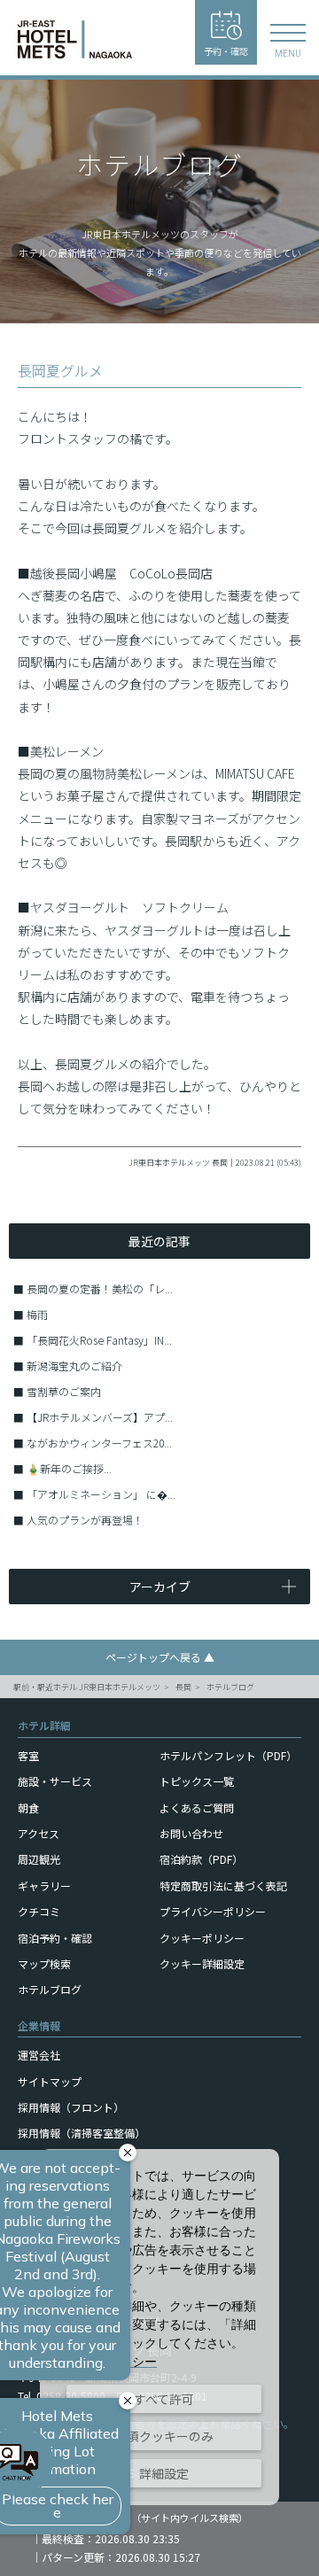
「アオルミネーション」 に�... (101, 1494)
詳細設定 (164, 2473)
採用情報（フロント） (71, 2107)
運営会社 (39, 2055)
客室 (28, 1755)
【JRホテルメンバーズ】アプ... (100, 1417)
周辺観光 (39, 1859)
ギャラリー (44, 1885)
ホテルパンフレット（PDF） (228, 1755)
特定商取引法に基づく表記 (223, 1885)
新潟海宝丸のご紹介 (74, 1366)
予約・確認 (226, 51)
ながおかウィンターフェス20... (99, 1443)
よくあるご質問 (197, 1808)
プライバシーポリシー (213, 1911)
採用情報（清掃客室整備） (82, 2133)
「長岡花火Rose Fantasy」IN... (99, 1340)
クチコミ (39, 1911)
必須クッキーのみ (164, 2436)
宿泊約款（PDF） (201, 1859)
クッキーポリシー (202, 1938)
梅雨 (37, 1314)
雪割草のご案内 (64, 1391)
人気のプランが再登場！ (85, 1520)
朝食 (28, 1808)
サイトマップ (50, 2081)
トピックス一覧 (197, 1781)
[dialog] (159, 2327)
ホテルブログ (230, 1687)
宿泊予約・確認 (55, 1938)
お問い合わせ (191, 1833)
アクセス (39, 1833)
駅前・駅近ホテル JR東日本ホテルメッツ (87, 1687)
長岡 (183, 1687)
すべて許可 (164, 2399)
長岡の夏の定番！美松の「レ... (100, 1288)
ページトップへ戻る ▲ (160, 1657)
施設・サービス (55, 1781)
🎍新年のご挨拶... (69, 1468)
